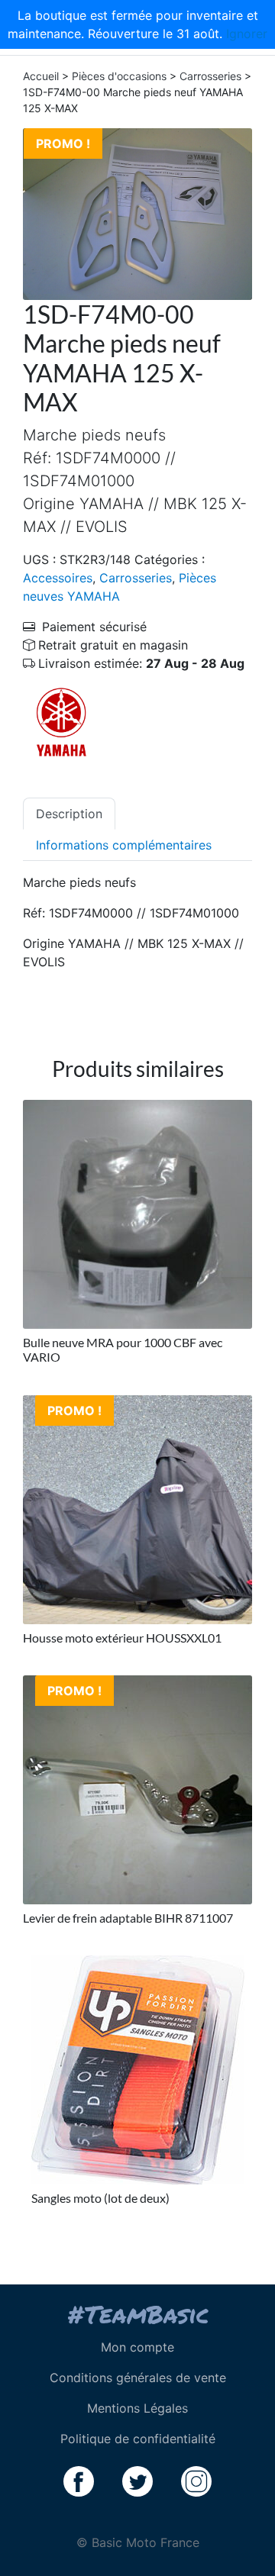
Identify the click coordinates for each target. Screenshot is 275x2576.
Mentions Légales (137, 2408)
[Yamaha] (61, 721)
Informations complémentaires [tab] (124, 845)
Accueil (41, 76)
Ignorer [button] (247, 34)
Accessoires (58, 578)
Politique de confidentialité (138, 2439)
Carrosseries (210, 76)
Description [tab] (69, 814)
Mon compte (137, 2347)
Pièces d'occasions (119, 76)
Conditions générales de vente (138, 2378)
